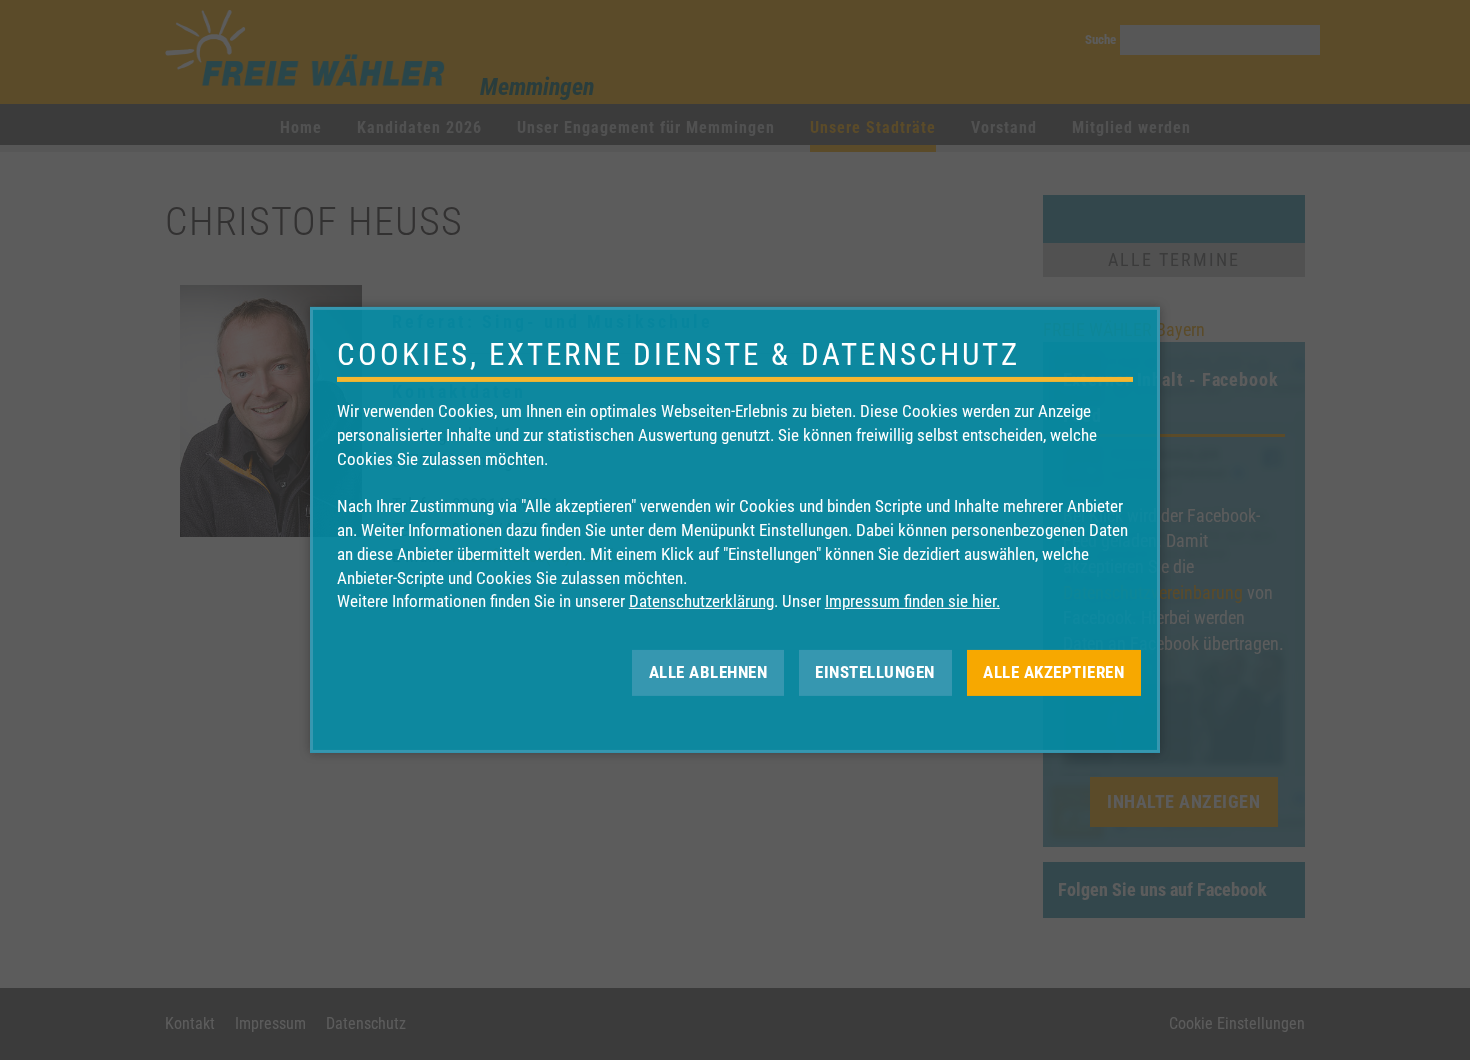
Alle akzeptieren (1053, 672)
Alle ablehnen (708, 672)
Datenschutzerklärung (701, 601)
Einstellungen (875, 672)
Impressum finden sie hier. (912, 601)
